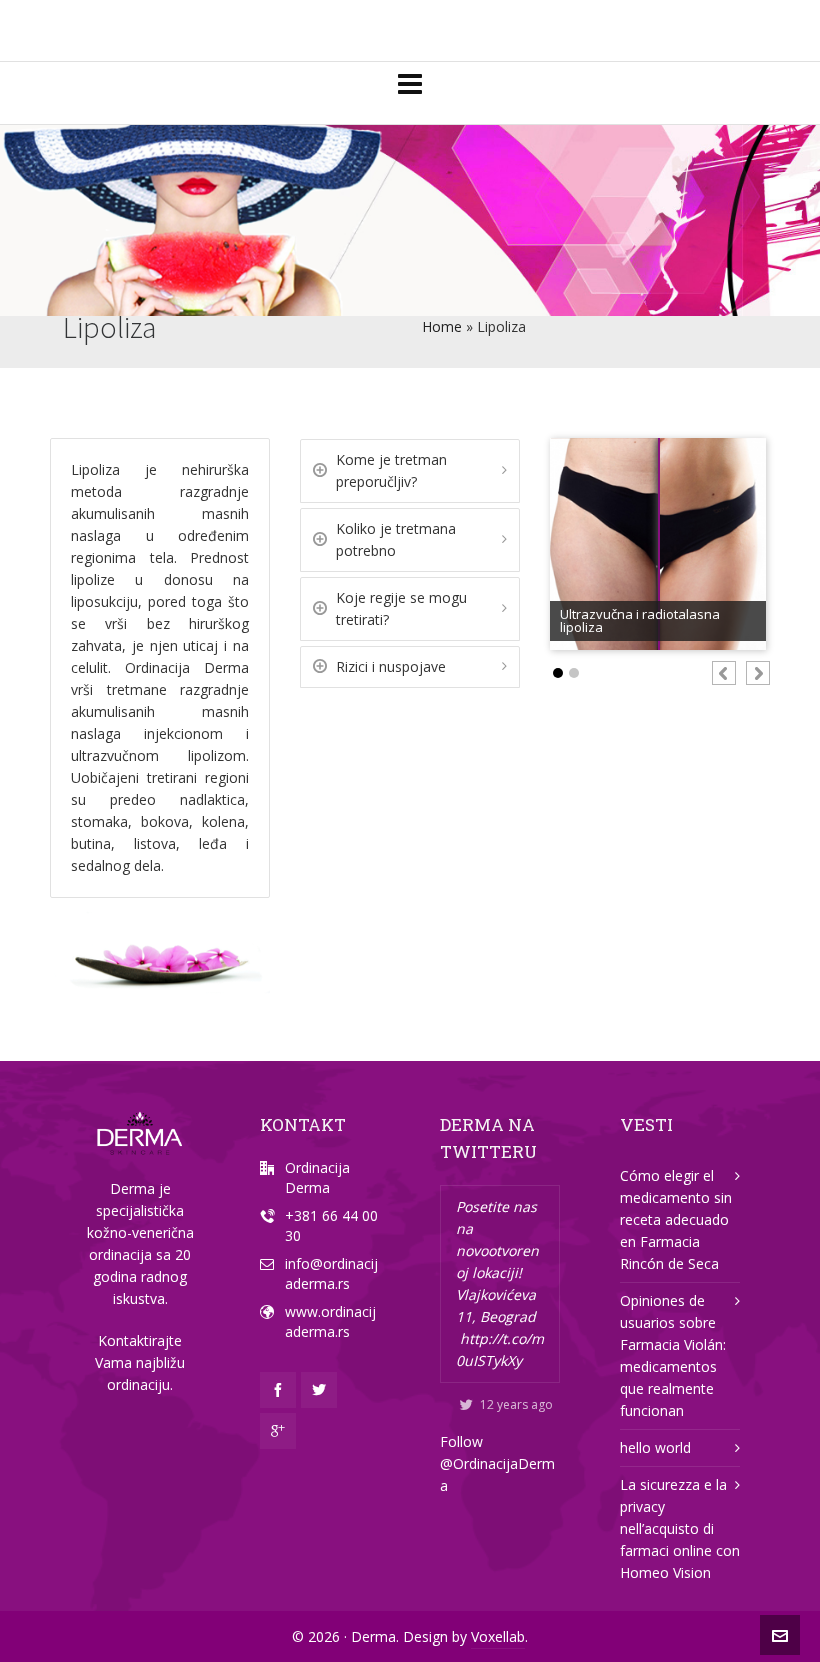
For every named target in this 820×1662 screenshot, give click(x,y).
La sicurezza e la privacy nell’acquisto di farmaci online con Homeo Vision (680, 1528)
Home (442, 326)
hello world (655, 1447)
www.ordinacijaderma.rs (330, 1321)
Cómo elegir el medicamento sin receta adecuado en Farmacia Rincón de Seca (676, 1219)
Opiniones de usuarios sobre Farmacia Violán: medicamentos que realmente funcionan (673, 1355)
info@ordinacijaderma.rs (331, 1273)
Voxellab (498, 1636)
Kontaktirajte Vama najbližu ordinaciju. (140, 1362)
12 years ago (516, 1404)
